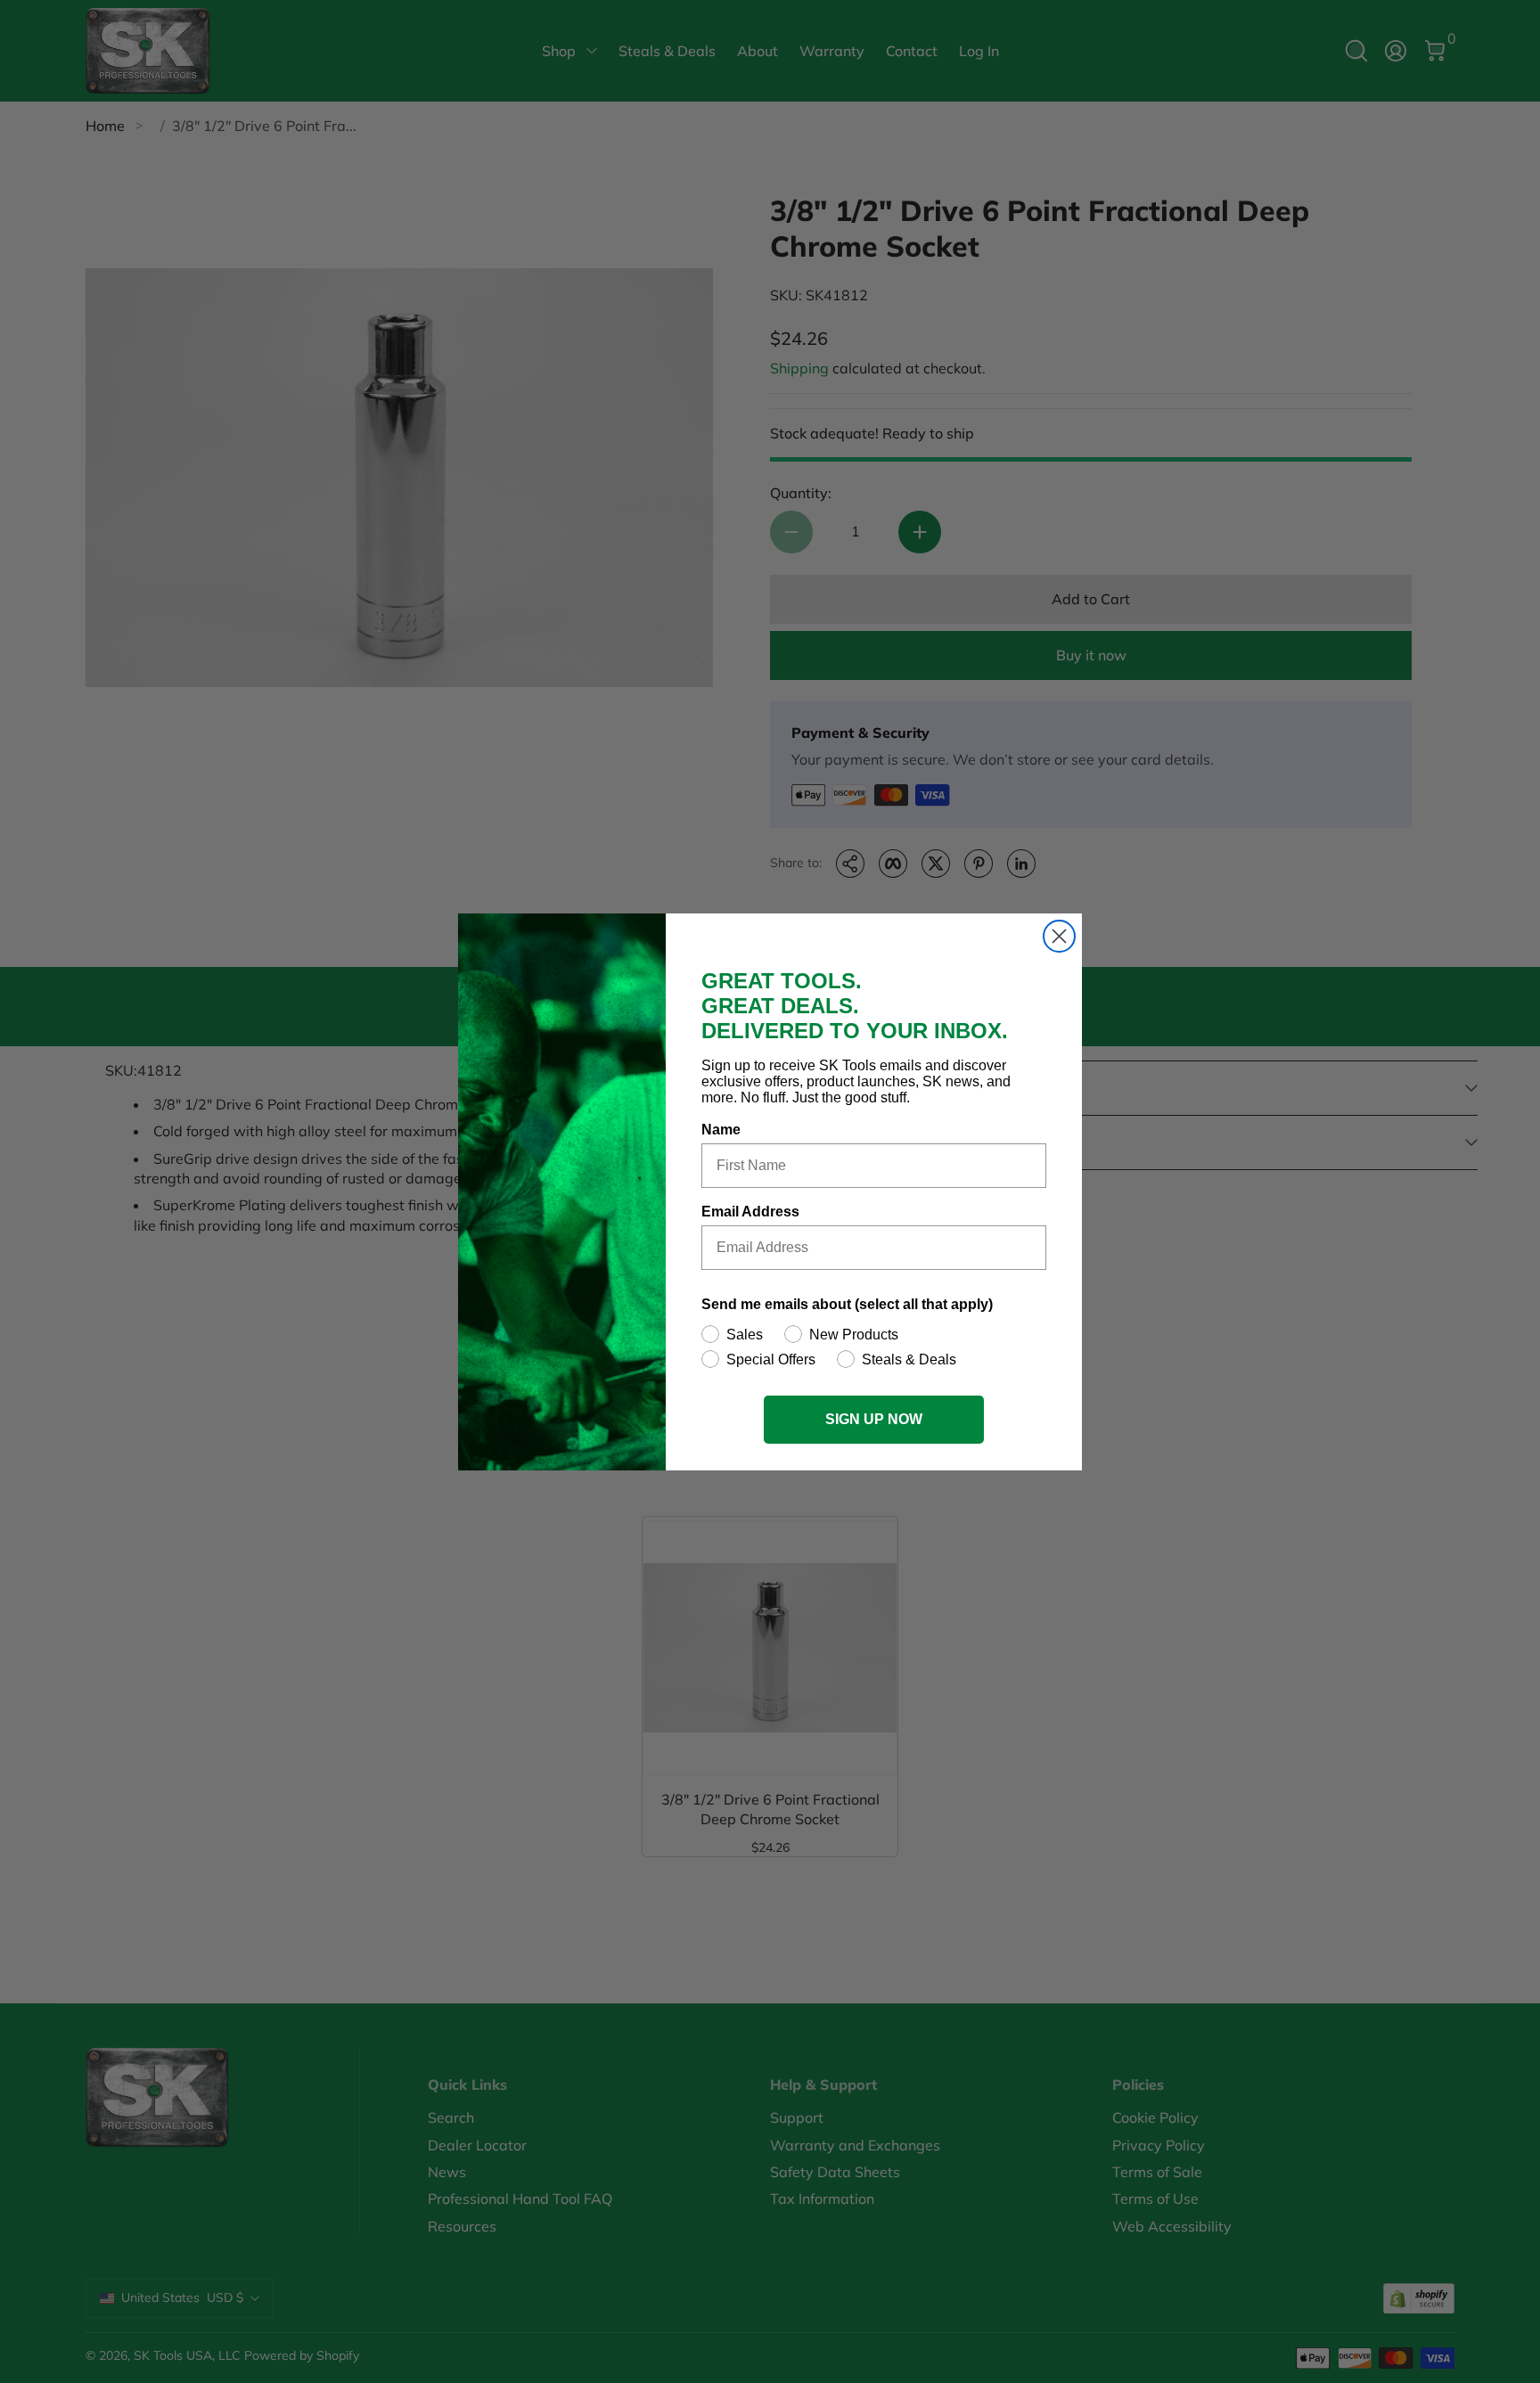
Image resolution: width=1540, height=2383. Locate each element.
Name (721, 1130)
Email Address (750, 1212)
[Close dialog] (1059, 936)
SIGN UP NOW (874, 1419)
